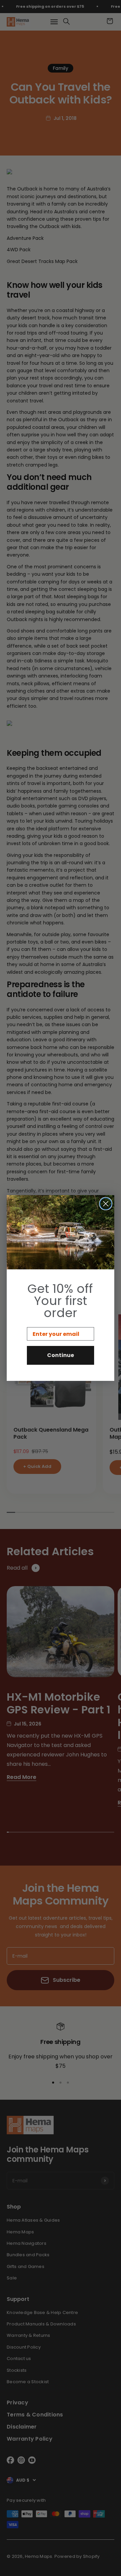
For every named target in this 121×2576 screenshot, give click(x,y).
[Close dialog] (106, 1204)
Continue (61, 1355)
